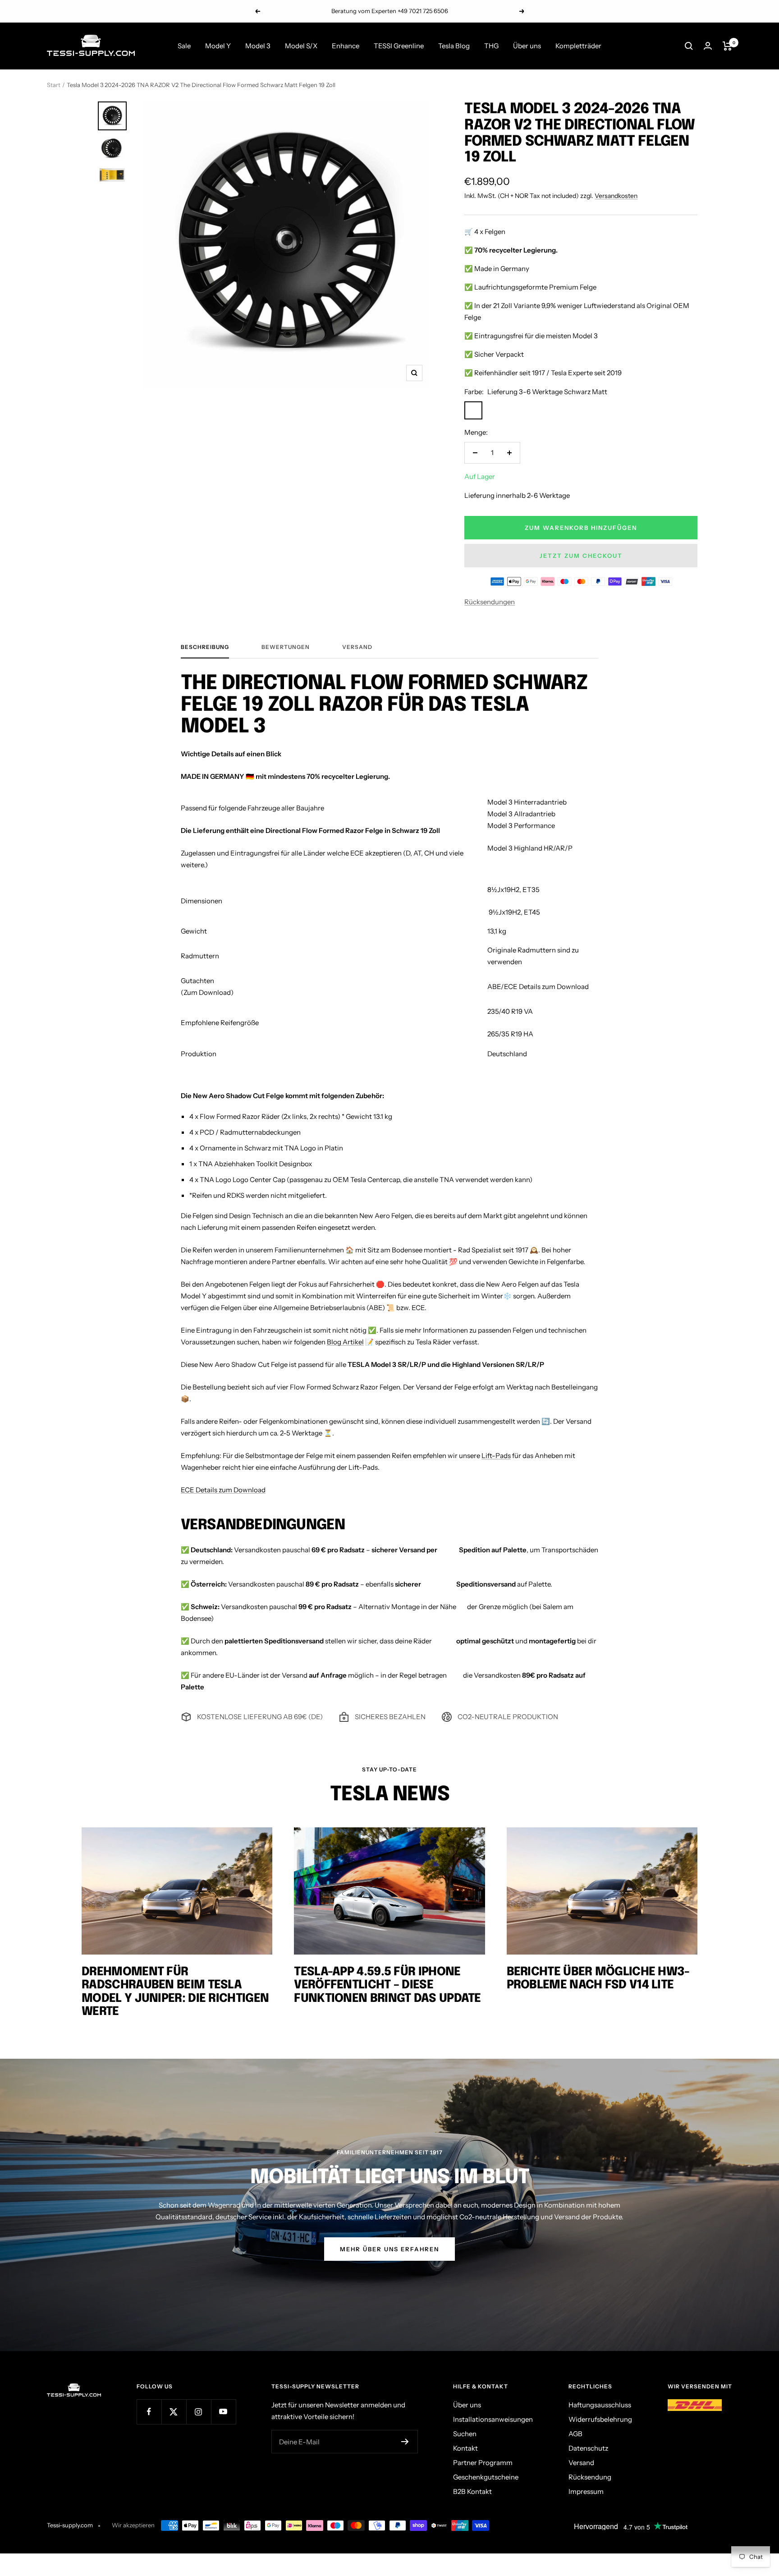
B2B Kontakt (472, 2491)
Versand (357, 647)
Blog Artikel (345, 1342)
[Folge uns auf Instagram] (199, 2412)
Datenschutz (588, 2448)
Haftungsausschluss (600, 2405)
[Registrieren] (405, 2442)
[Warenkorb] (727, 46)
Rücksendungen (490, 602)
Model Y (218, 46)
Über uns (527, 46)
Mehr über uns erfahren (389, 2249)
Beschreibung (205, 647)
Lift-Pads (496, 1456)
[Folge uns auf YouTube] (223, 2412)
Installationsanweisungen (493, 2419)
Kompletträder (578, 46)
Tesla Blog (454, 46)
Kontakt (465, 2448)
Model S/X (301, 46)
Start (54, 85)
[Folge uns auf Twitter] (174, 2412)
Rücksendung (590, 2477)
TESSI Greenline (399, 46)
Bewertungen (286, 647)
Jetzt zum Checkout (581, 556)
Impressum (586, 2491)
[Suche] (689, 46)
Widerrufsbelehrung (600, 2419)
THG (491, 46)
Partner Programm (483, 2463)
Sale (184, 46)
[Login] (708, 46)
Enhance (346, 46)
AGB (575, 2434)
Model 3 (258, 46)
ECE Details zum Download (223, 1490)
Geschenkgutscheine (486, 2477)
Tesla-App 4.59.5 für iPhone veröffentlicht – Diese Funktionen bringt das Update (387, 1985)
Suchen (465, 2434)
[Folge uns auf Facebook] (149, 2412)
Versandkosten (616, 196)
